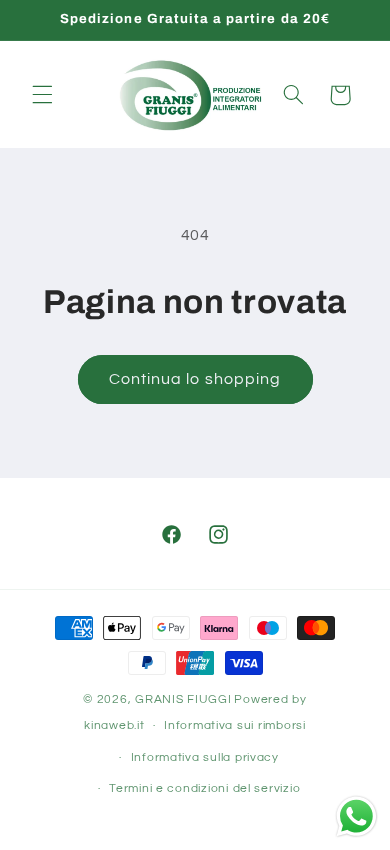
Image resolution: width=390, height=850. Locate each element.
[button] (42, 95)
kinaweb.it (114, 725)
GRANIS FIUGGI (183, 699)
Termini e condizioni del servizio (204, 788)
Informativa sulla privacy (205, 757)
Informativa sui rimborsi (235, 725)
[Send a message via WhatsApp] (356, 816)
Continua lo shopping (195, 379)
